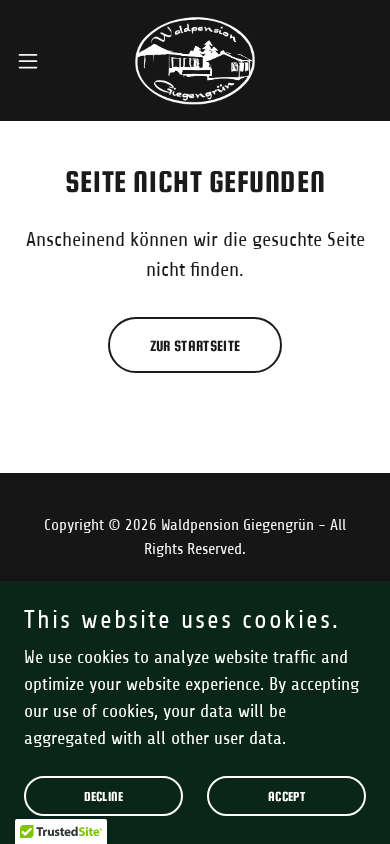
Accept (286, 796)
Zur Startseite (195, 345)
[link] (195, 60)
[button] (36, 61)
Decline (104, 796)
